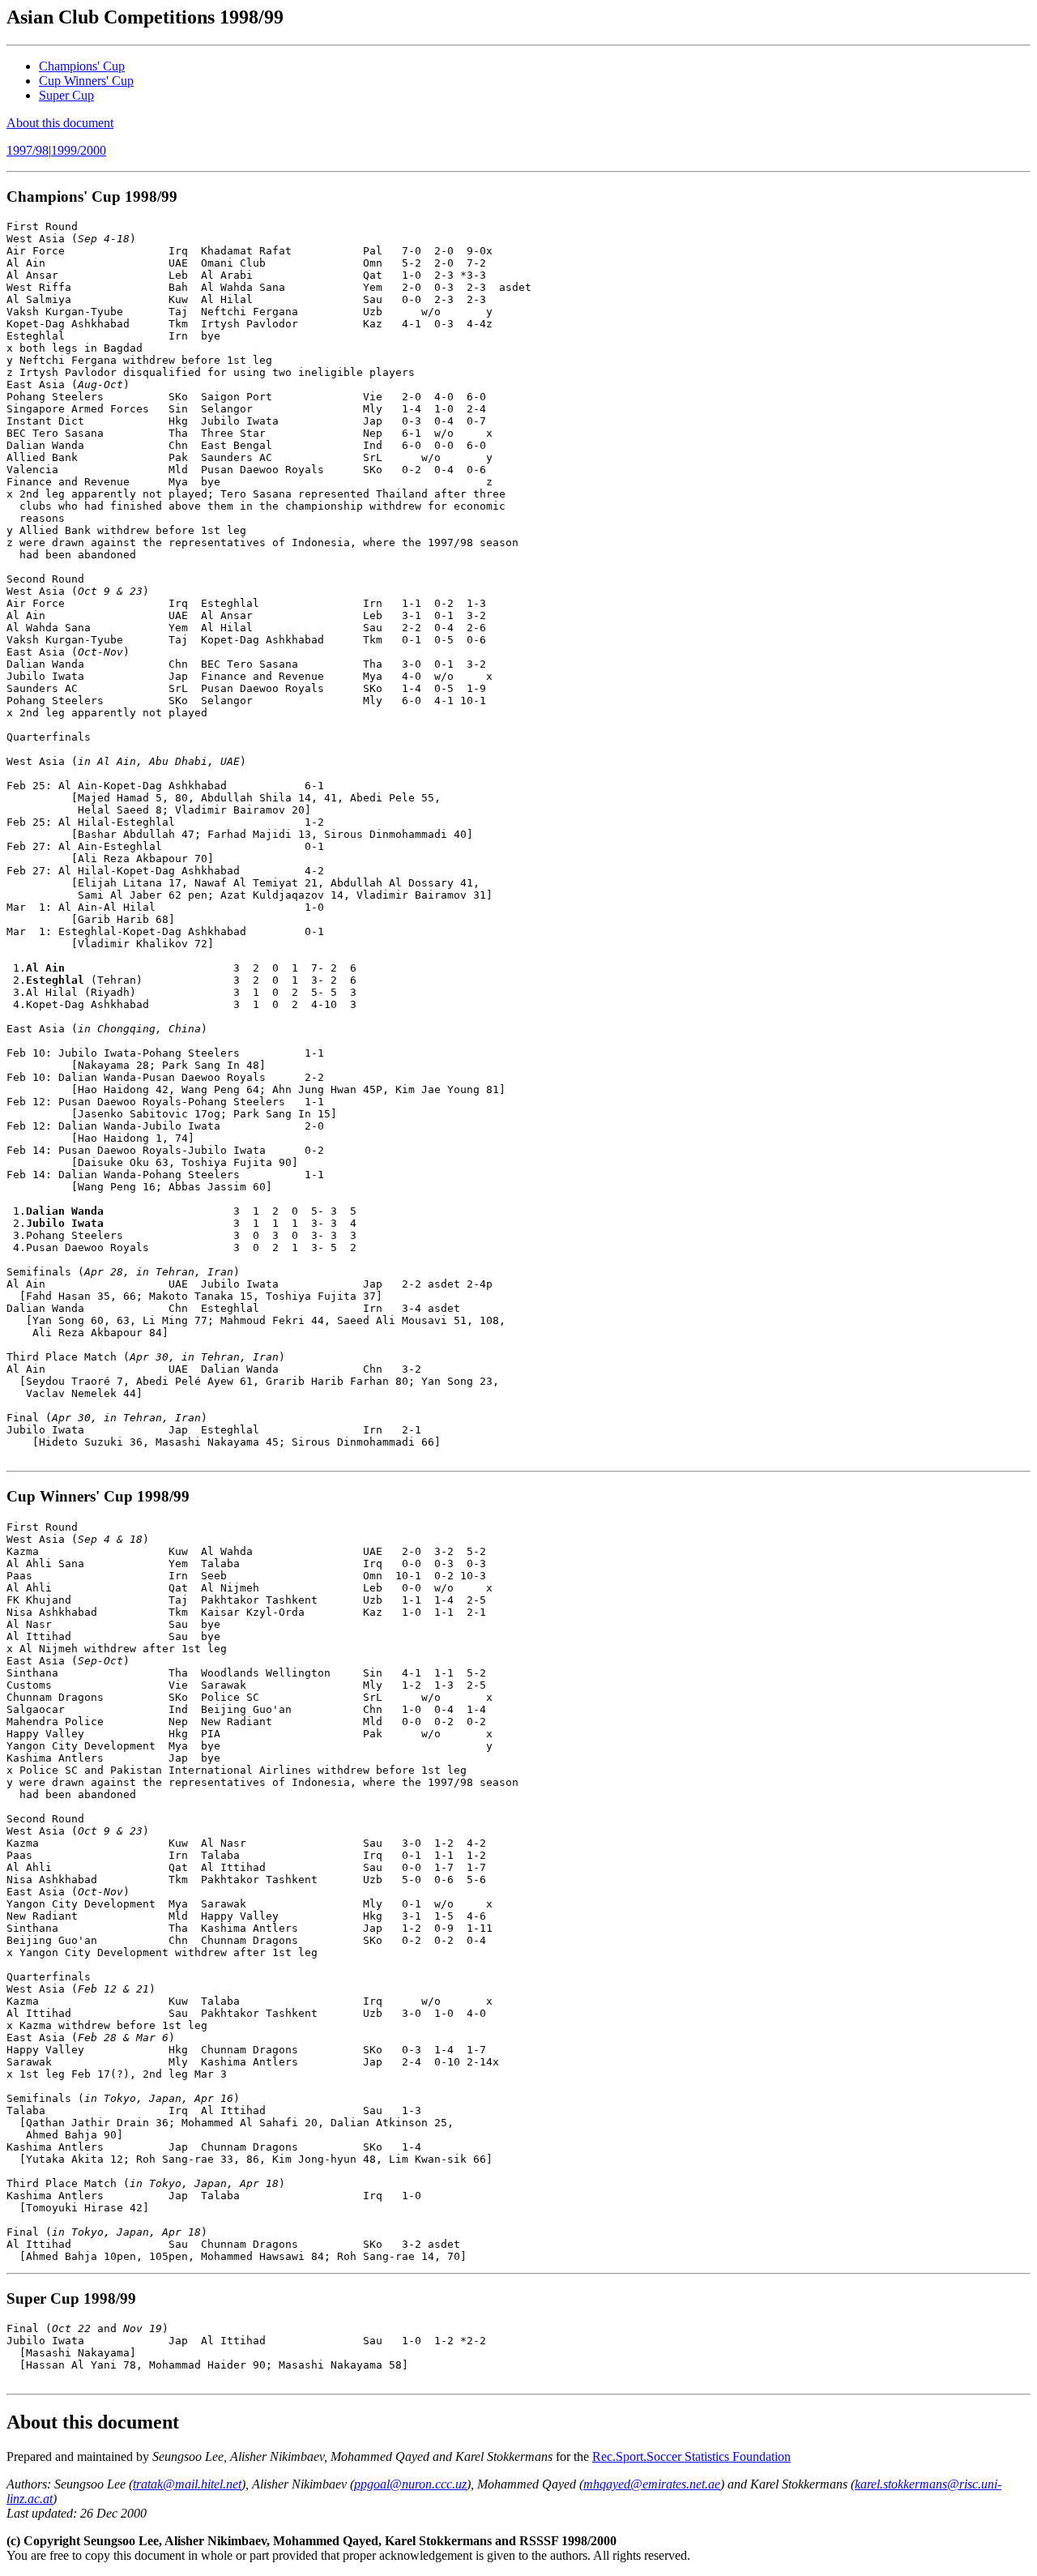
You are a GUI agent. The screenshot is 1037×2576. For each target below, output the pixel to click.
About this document (60, 123)
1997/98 (28, 150)
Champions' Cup (82, 66)
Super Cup (66, 95)
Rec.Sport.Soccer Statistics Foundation (691, 2456)
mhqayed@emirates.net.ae (652, 2484)
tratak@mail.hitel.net (187, 2484)
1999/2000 (79, 150)
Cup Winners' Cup (86, 81)
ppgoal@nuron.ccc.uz (410, 2484)
